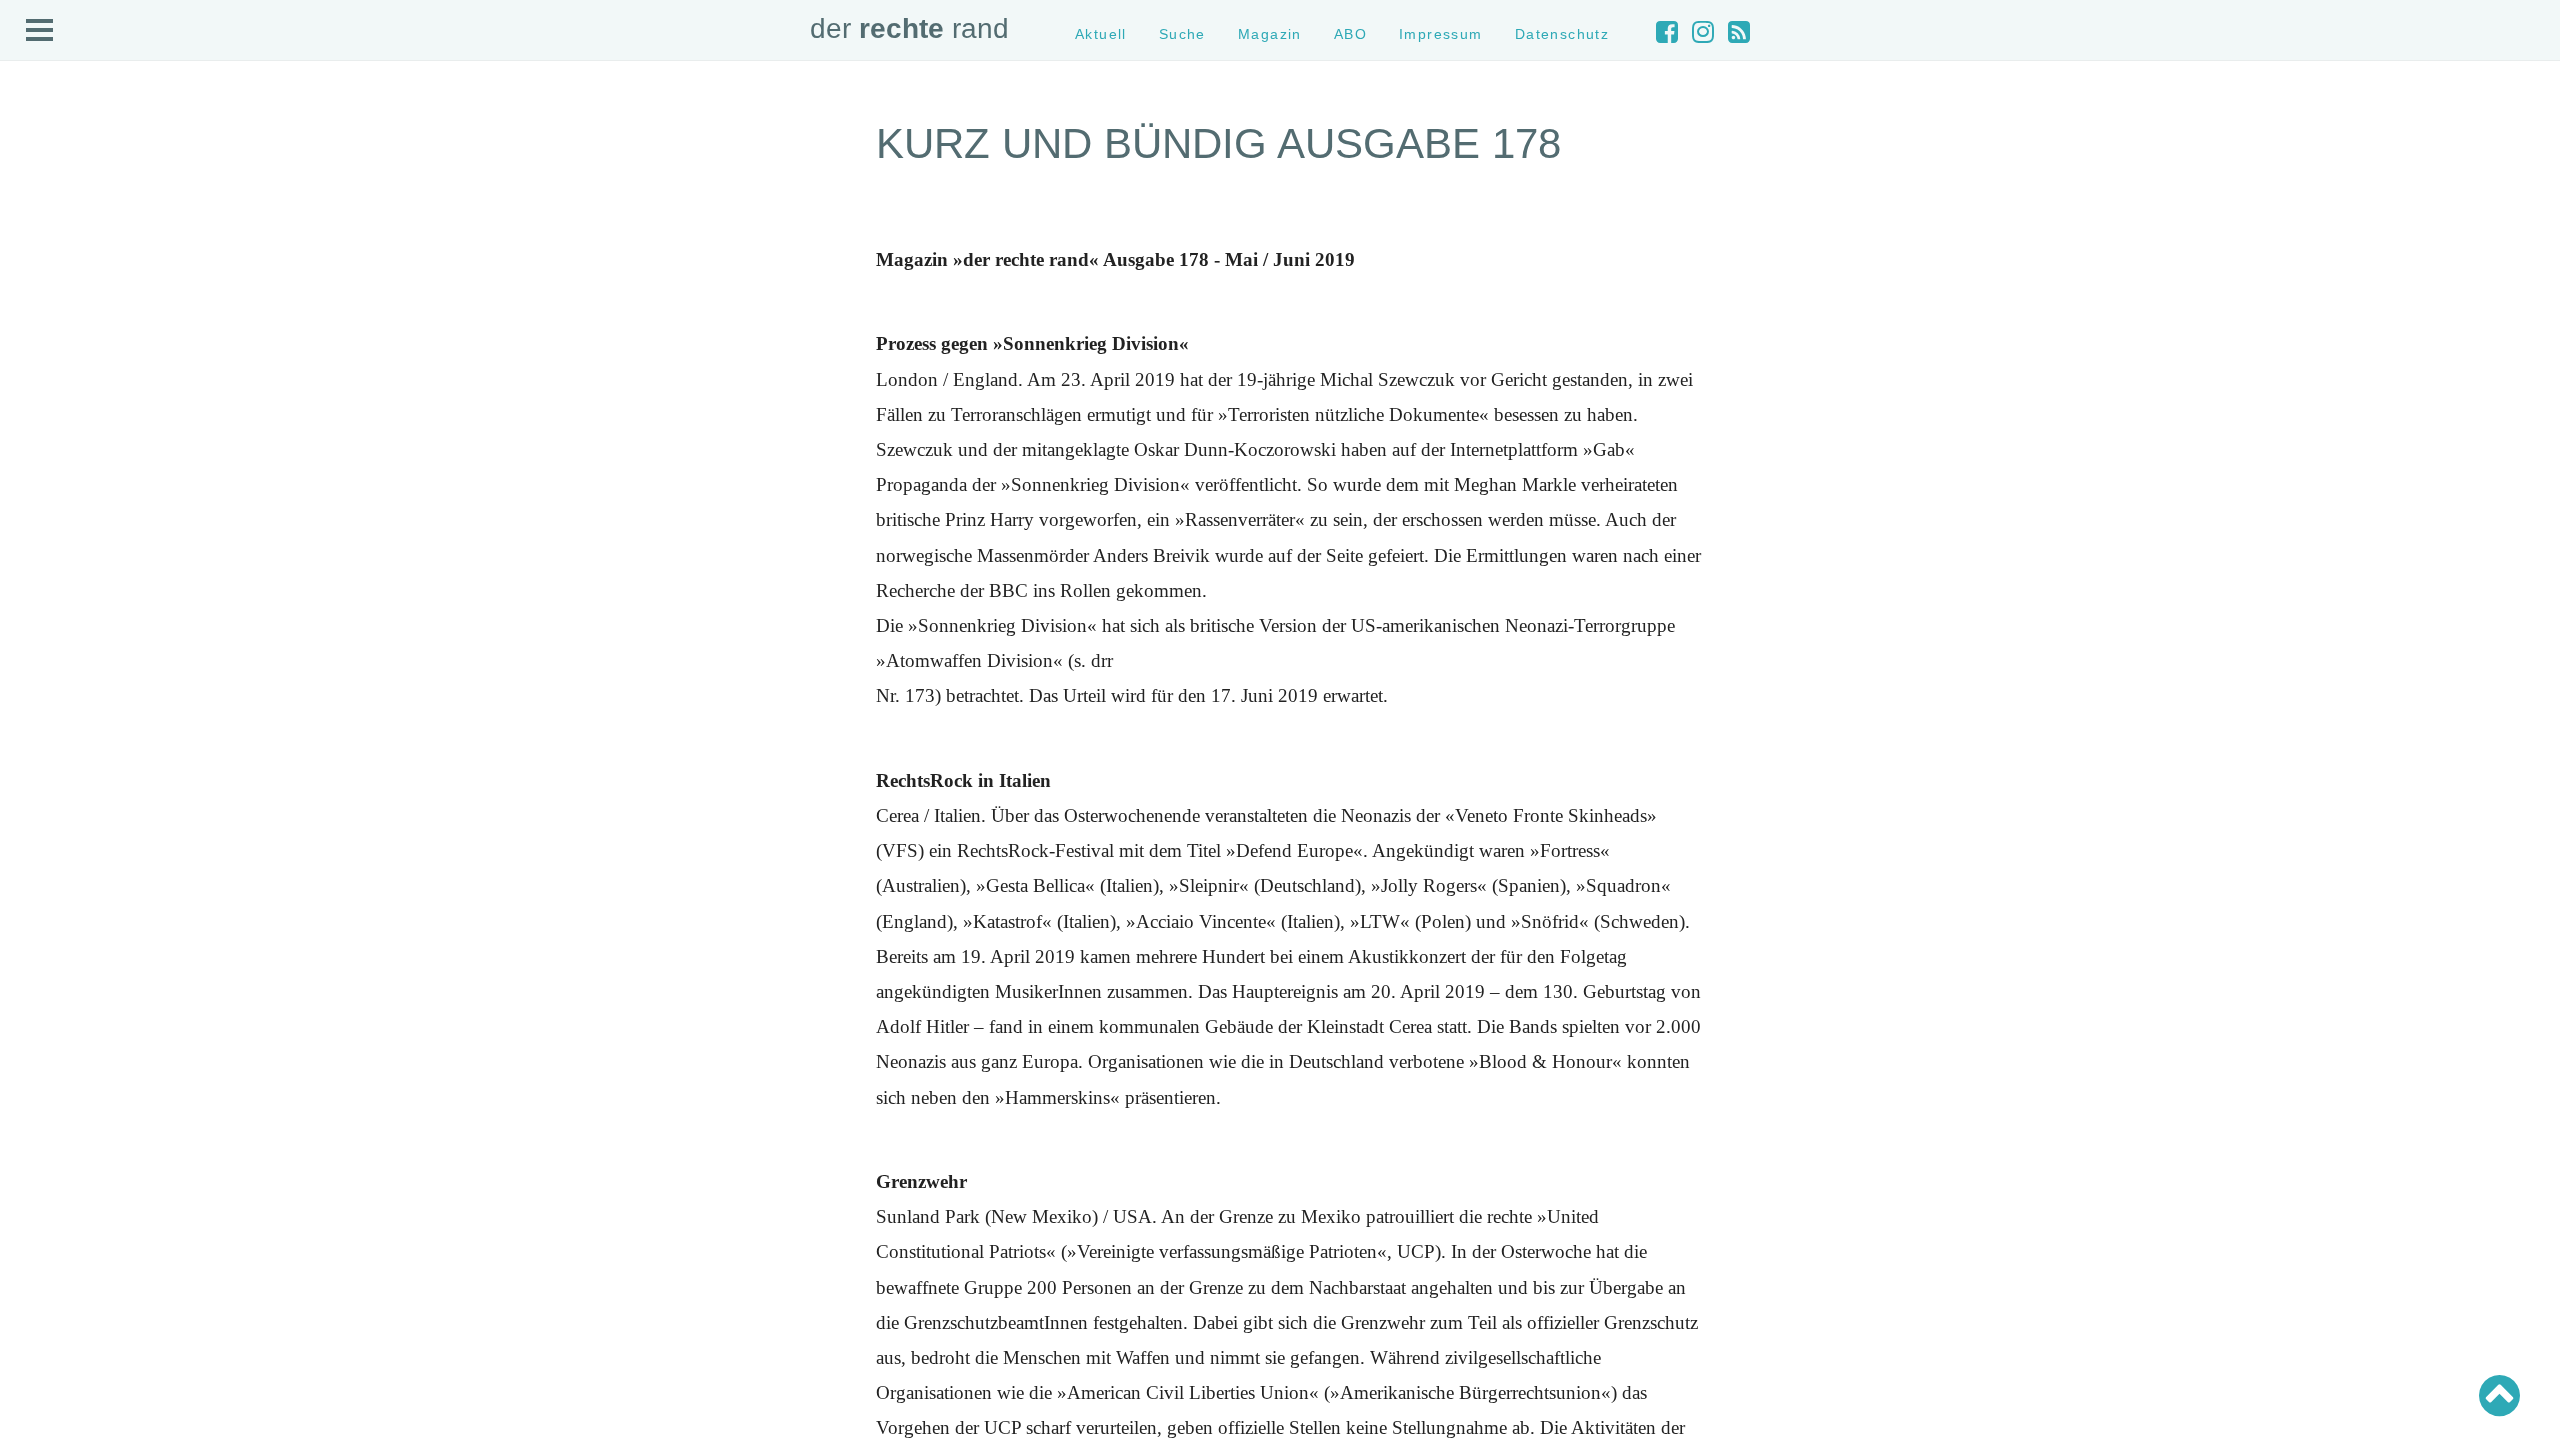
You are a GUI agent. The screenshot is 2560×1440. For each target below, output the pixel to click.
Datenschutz (1562, 34)
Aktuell (1101, 34)
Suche (1182, 34)
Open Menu (40, 31)
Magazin (1270, 34)
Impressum (1441, 34)
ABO (1350, 34)
